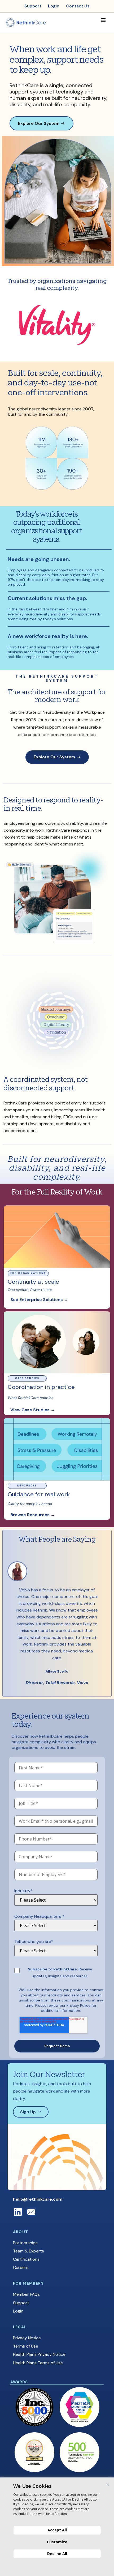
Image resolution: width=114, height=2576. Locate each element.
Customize (57, 2542)
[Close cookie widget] (108, 2485)
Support (21, 2303)
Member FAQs (26, 2294)
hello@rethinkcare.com (38, 2199)
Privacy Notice (27, 2338)
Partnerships (25, 2243)
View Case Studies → (33, 1410)
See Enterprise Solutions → (39, 1300)
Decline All (57, 2554)
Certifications (26, 2259)
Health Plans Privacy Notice (39, 2354)
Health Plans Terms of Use (38, 2363)
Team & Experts (28, 2251)
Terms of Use (26, 2346)
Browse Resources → (33, 1515)
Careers (21, 2267)
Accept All (57, 2530)
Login (18, 2311)
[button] (103, 20)
